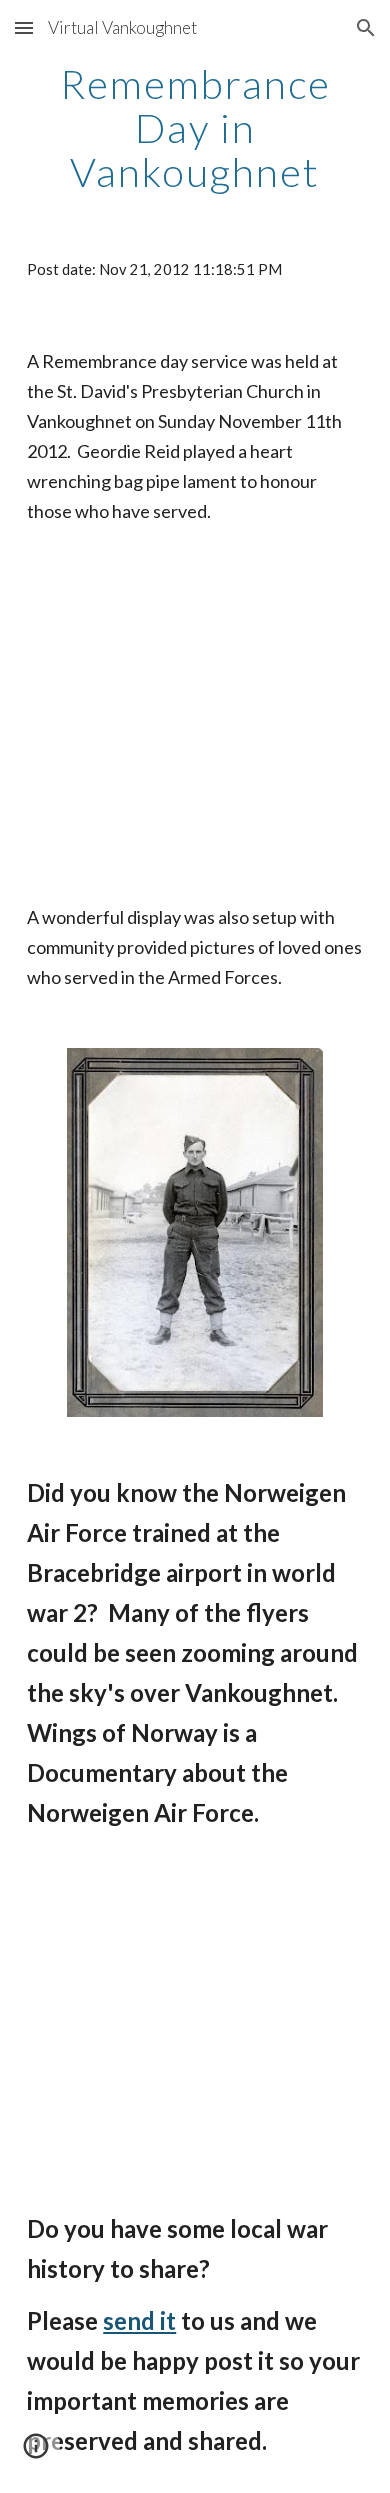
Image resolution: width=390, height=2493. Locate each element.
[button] (24, 27)
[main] (195, 128)
